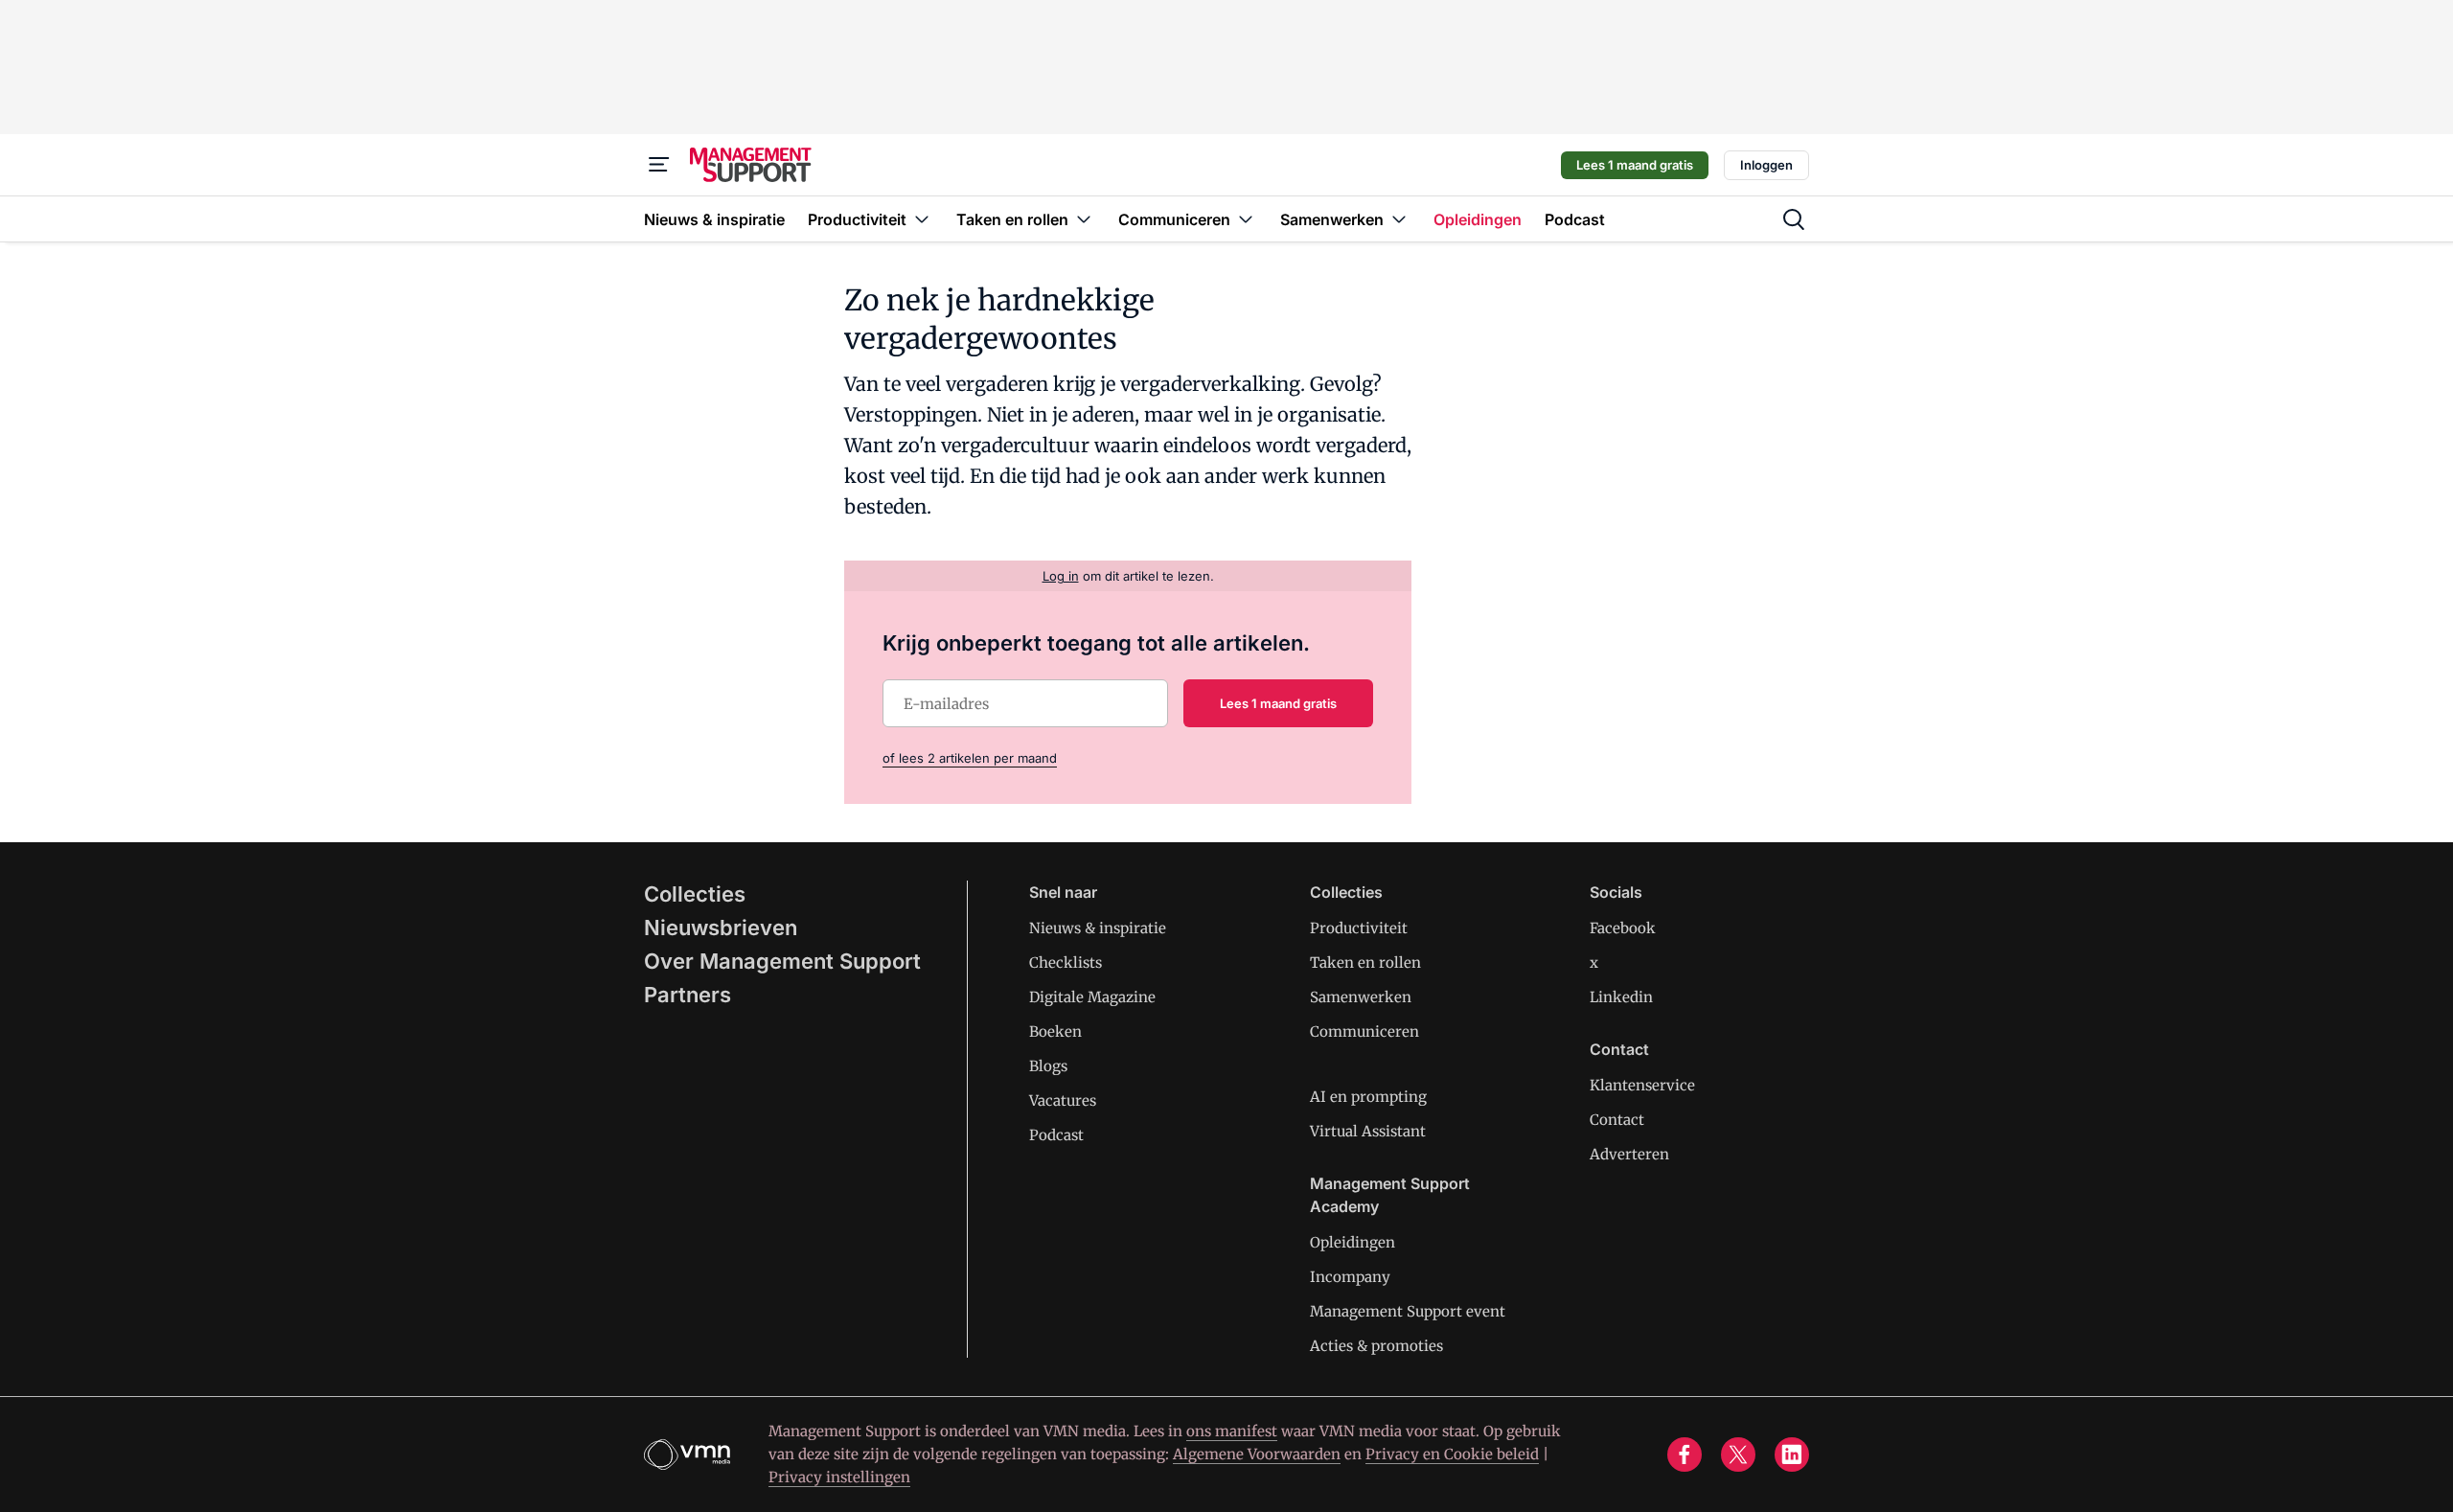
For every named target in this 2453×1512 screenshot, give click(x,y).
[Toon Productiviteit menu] (922, 219)
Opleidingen (1353, 1242)
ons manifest (1232, 1431)
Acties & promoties (1376, 1346)
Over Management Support (782, 961)
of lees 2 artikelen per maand (970, 758)
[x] (1738, 1455)
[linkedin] (1792, 1455)
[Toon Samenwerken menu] (1399, 219)
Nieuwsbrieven (721, 928)
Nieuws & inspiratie (1098, 928)
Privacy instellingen (839, 1477)
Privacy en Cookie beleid (1452, 1454)
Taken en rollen (1365, 962)
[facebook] (1685, 1455)
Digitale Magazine (1092, 997)
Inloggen (1766, 165)
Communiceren (1364, 1031)
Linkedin (1621, 997)
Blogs (1048, 1066)
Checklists (1066, 962)
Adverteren (1629, 1154)
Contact (1617, 1120)
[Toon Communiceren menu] (1246, 219)
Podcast (1056, 1135)
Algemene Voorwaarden (1257, 1454)
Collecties (695, 894)
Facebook (1623, 928)
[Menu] (659, 165)
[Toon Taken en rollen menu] (1084, 219)
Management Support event (1408, 1311)
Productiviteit (1359, 928)
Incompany (1350, 1277)
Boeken (1055, 1031)
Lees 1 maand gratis (1635, 165)
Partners (688, 995)
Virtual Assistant (1368, 1131)
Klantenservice (1642, 1085)
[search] (1794, 219)
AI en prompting (1368, 1097)
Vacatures (1063, 1100)
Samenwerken (1361, 997)
